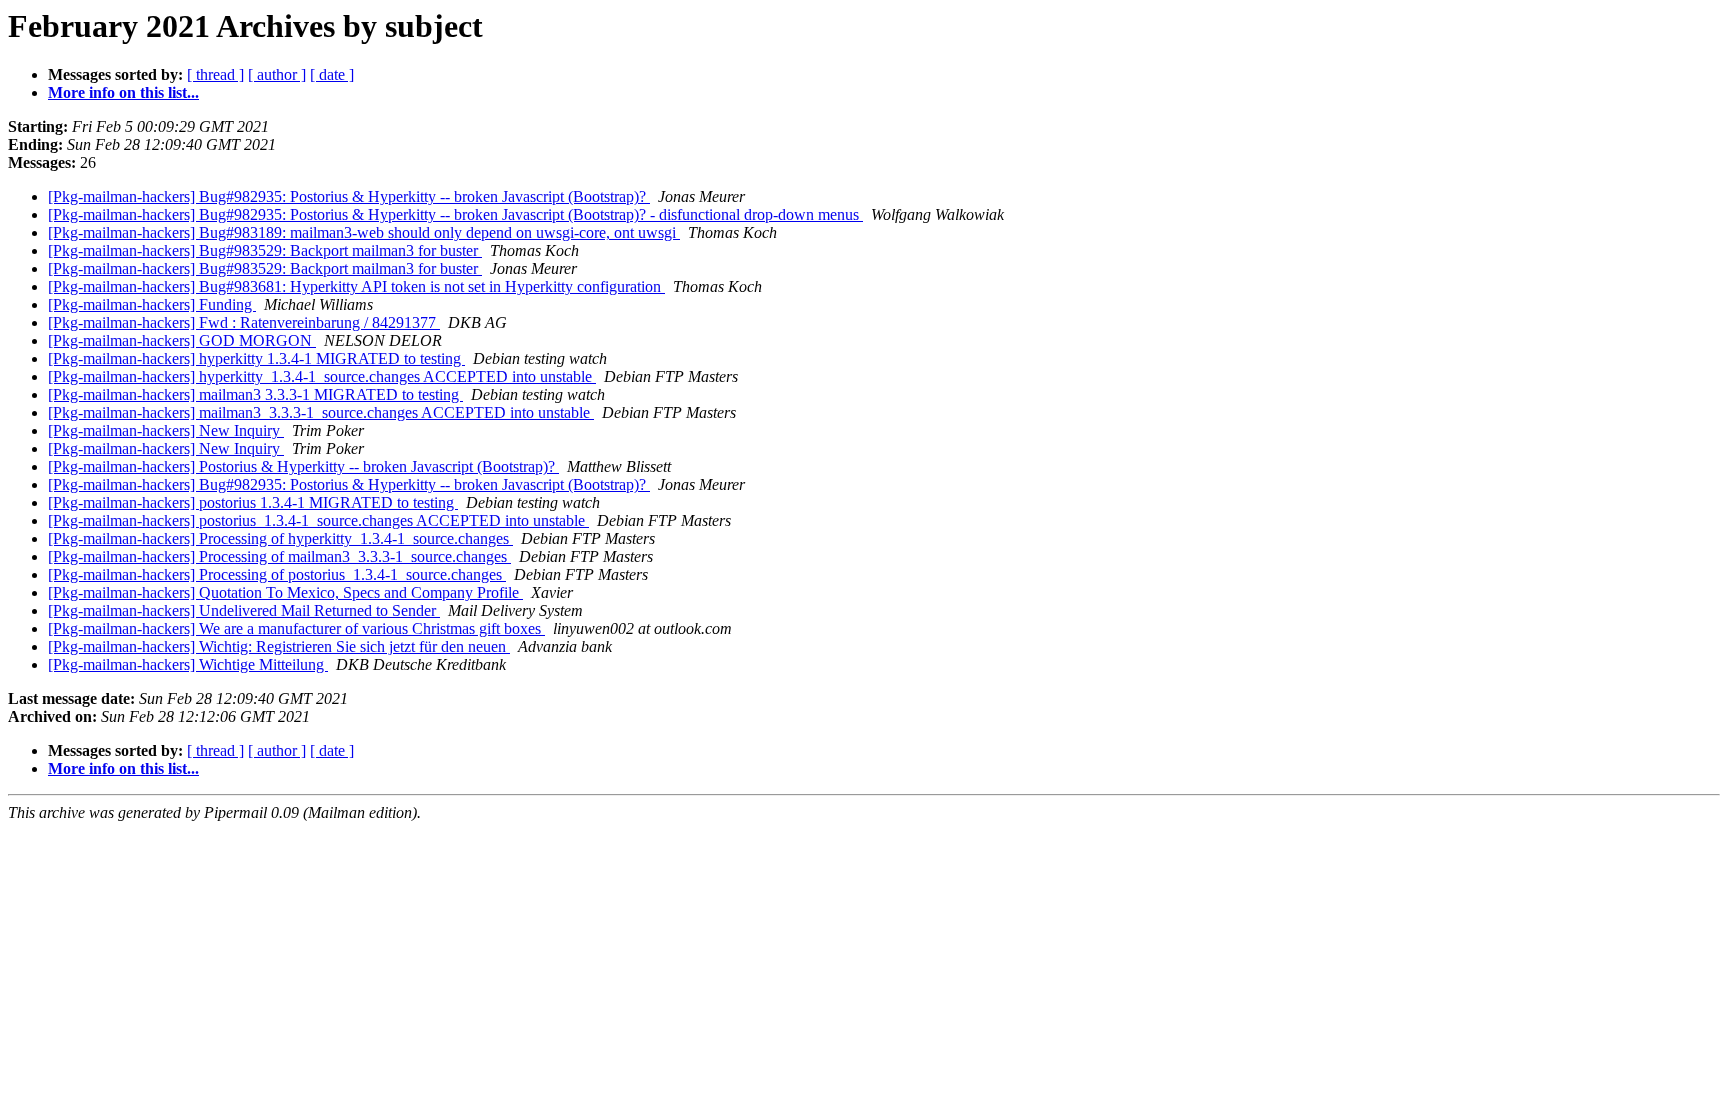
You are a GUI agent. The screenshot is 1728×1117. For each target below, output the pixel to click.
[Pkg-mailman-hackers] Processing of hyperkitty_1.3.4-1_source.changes (280, 538)
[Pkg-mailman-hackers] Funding (152, 304)
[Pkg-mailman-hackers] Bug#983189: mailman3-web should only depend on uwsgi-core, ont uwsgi (364, 232)
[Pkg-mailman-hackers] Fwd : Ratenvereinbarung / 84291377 (244, 322)
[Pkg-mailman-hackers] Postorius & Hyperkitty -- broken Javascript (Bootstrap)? (303, 466)
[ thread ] (215, 74)
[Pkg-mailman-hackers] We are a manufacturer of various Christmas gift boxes (296, 628)
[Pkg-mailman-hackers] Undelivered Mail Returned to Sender (244, 610)
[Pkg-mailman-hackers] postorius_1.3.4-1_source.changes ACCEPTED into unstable (318, 520)
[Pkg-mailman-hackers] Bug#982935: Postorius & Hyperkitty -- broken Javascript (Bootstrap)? (349, 196)
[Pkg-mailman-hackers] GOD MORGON (182, 340)
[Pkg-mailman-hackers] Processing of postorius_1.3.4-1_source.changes (277, 574)
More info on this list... (123, 92)
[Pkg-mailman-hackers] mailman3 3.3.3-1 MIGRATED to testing (255, 394)
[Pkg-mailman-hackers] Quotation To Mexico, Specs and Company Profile (285, 592)
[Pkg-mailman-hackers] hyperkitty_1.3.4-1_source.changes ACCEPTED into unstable (322, 376)
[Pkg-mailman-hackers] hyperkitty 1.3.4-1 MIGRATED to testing (256, 358)
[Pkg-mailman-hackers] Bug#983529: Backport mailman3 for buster (265, 250)
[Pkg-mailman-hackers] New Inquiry (166, 430)
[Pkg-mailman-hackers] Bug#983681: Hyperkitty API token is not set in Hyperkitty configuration (356, 286)
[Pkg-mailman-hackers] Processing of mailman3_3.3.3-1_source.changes (279, 556)
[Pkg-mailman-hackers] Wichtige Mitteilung (188, 664)
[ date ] (332, 74)
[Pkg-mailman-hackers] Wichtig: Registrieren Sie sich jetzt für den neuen (279, 646)
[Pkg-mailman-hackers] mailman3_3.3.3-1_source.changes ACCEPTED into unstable (321, 412)
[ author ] (277, 74)
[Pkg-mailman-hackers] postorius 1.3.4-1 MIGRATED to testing (253, 502)
